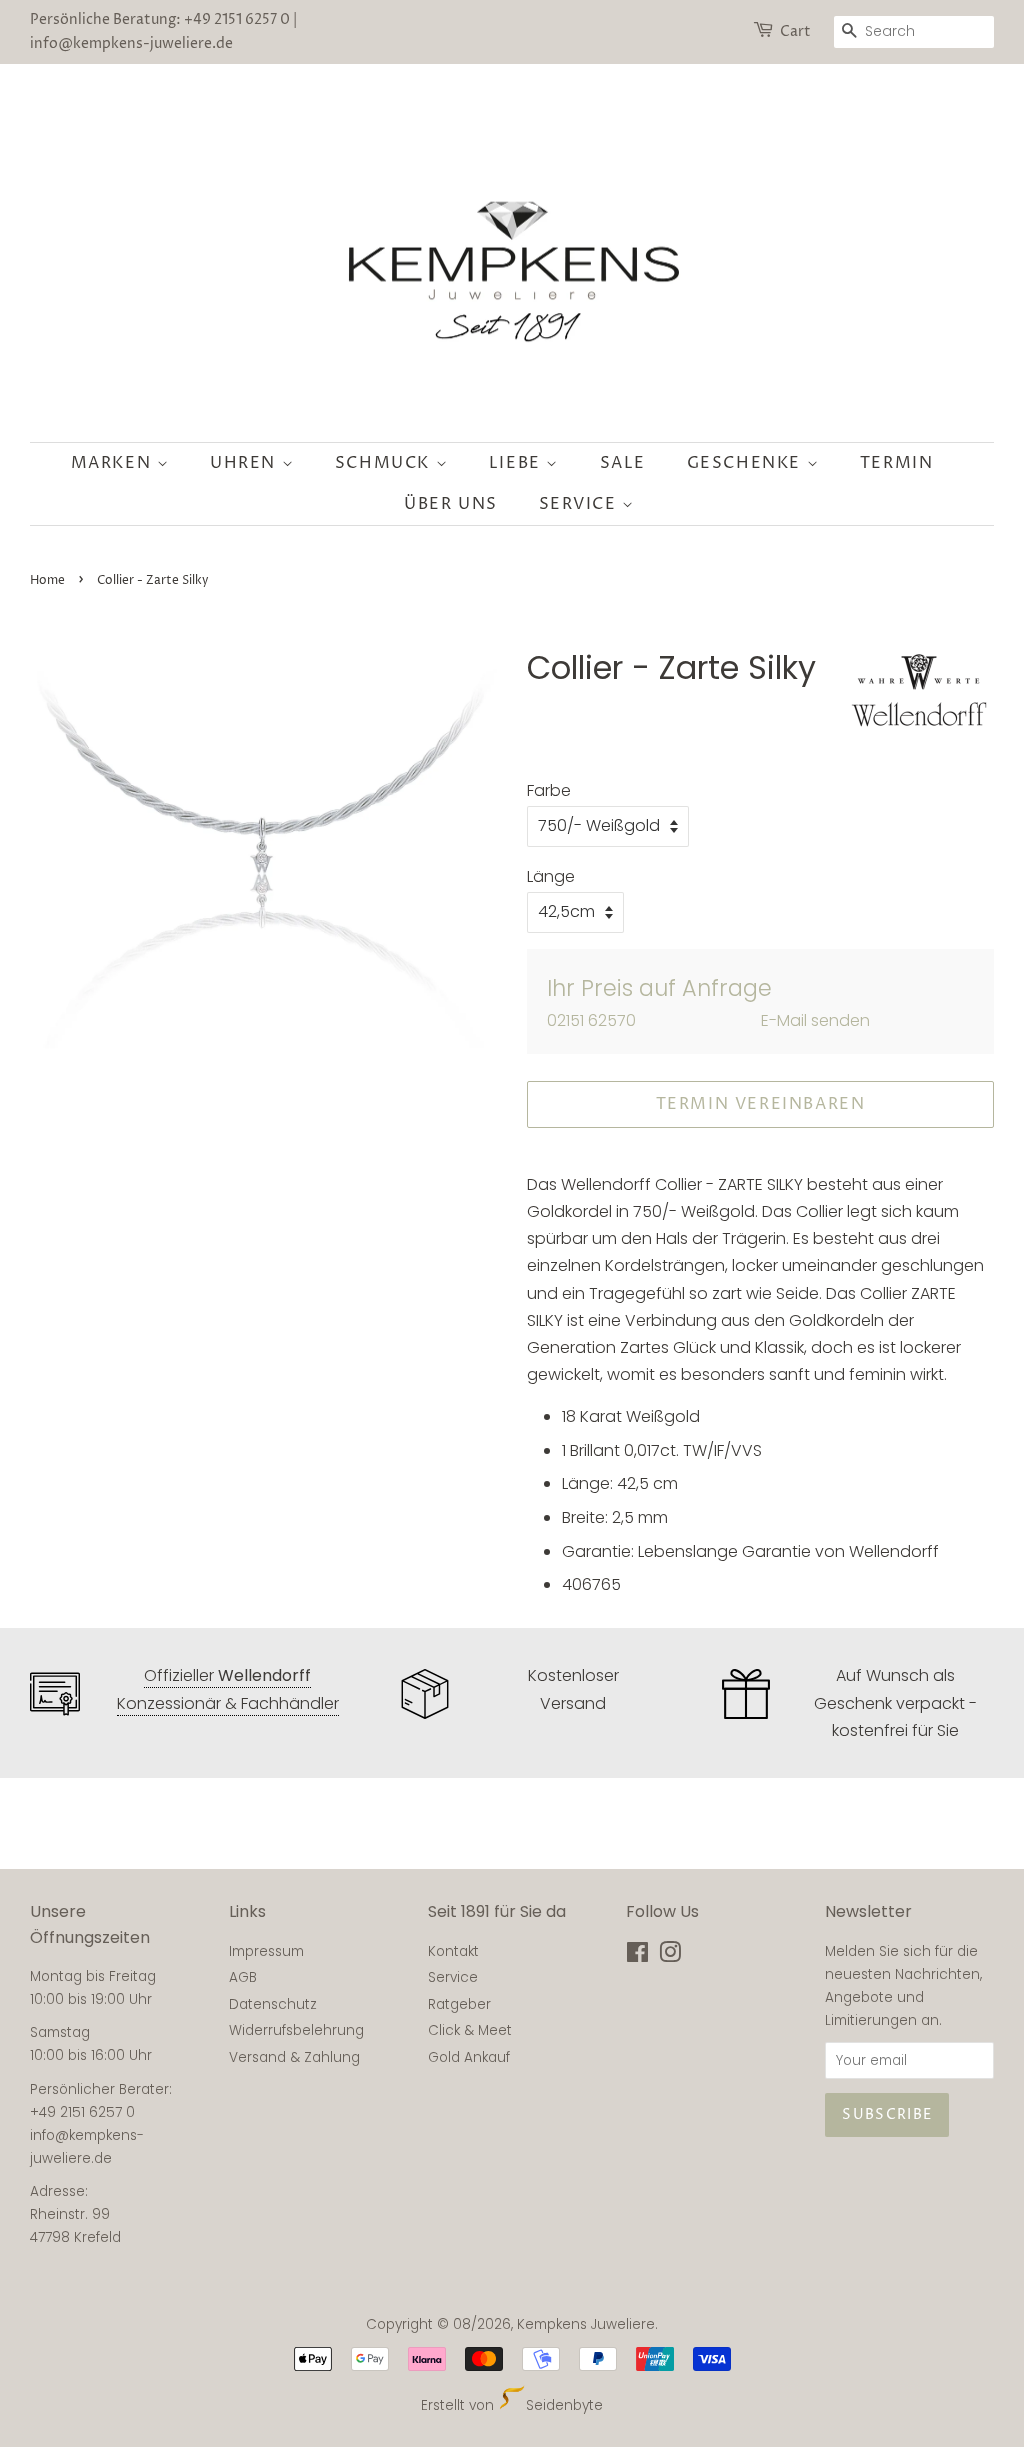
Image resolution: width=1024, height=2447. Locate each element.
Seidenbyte (564, 2405)
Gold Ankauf (469, 2057)
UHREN (246, 463)
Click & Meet (470, 2030)
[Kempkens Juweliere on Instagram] (670, 1956)
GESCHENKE (747, 463)
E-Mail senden (815, 1020)
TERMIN (897, 463)
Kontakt (453, 1951)
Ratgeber (459, 2004)
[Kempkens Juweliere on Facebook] (637, 1956)
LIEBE (518, 463)
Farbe (549, 790)
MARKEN (114, 463)
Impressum (266, 1951)
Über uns (451, 504)
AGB (243, 1977)
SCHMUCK (385, 463)
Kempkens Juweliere (586, 2324)
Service (581, 504)
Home (47, 580)
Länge (551, 876)
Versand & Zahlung (294, 2057)
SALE (623, 463)
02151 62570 (591, 1020)
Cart (795, 31)
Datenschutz (273, 2004)
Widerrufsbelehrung (296, 2030)
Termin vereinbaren (761, 1104)
